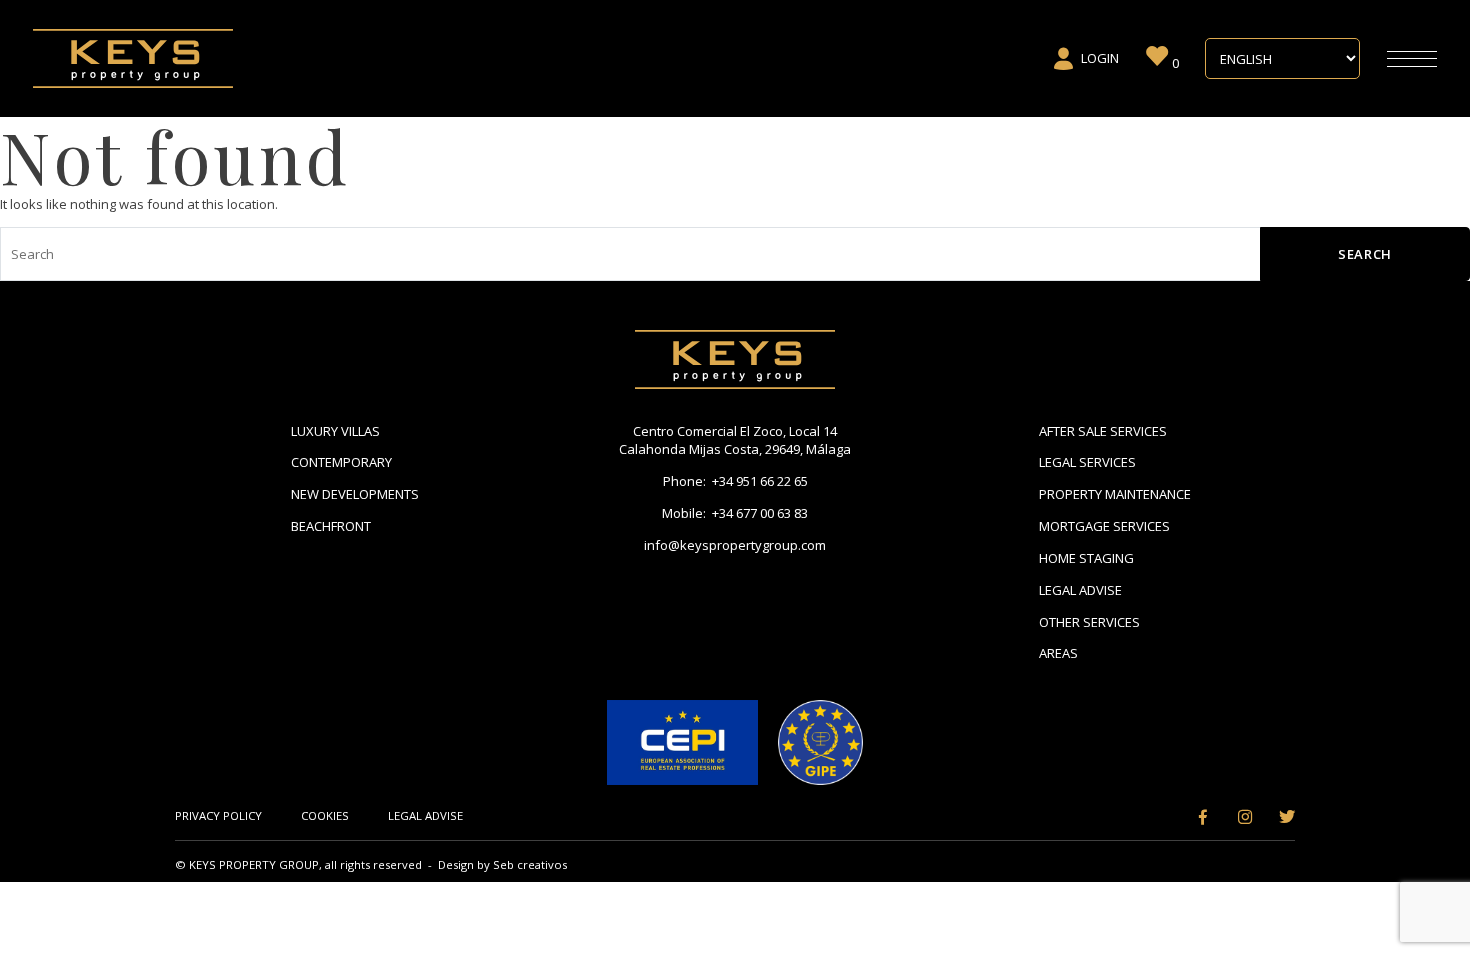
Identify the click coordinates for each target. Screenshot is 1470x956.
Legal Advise (1080, 590)
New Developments (355, 494)
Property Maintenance (1115, 494)
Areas (1058, 653)
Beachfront (331, 526)
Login (1100, 58)
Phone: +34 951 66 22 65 (735, 481)
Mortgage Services (1104, 526)
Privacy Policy (218, 815)
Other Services (1089, 622)
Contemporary (341, 462)
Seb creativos (530, 864)
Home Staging (1086, 558)
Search (1365, 254)
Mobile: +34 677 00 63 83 (735, 513)
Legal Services (1087, 462)
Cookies (325, 815)
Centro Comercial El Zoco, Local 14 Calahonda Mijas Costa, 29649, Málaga (735, 440)
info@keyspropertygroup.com (735, 545)
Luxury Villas (335, 431)
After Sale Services (1103, 431)
